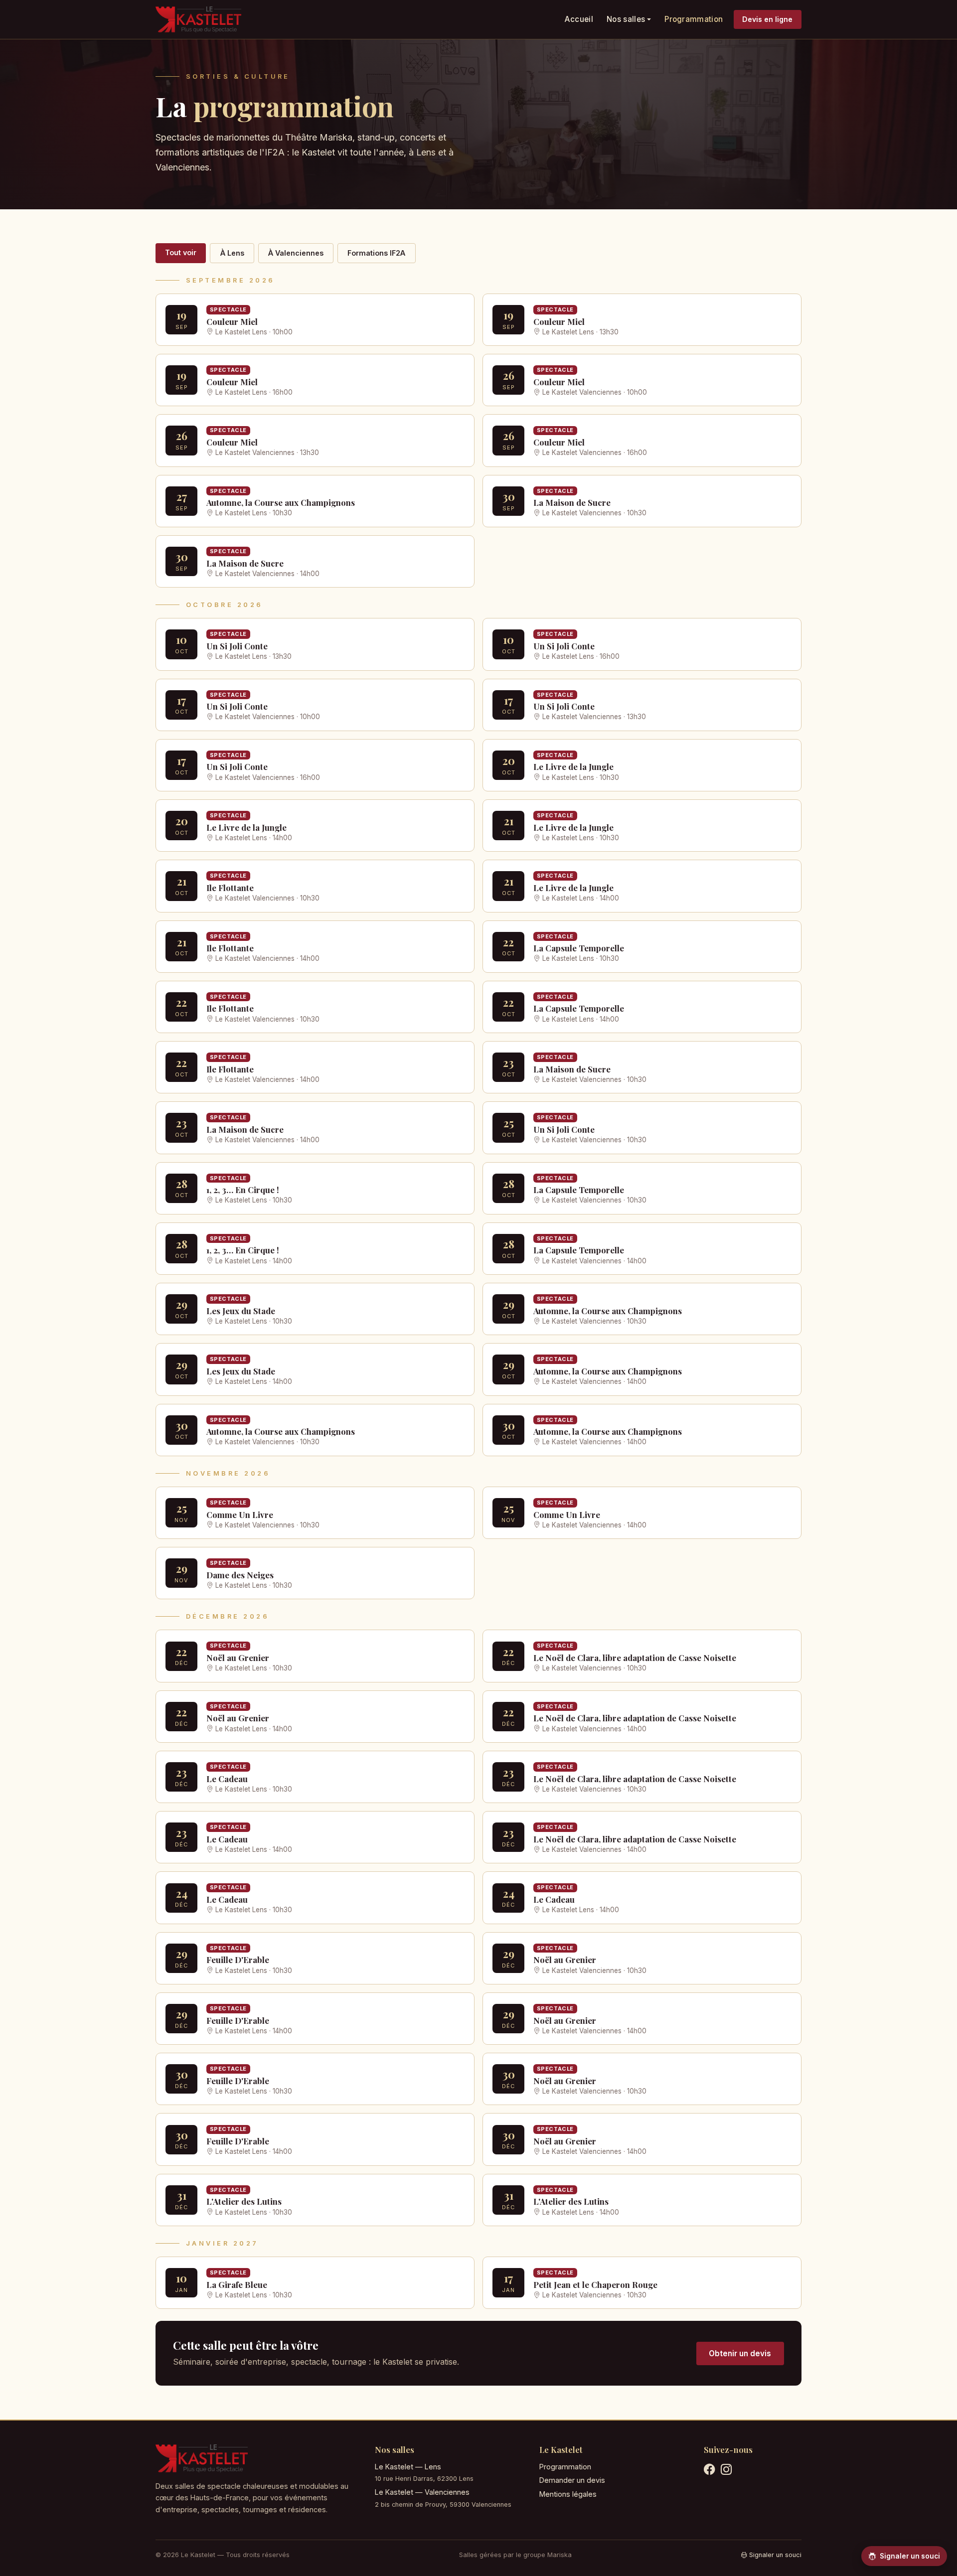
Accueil (579, 19)
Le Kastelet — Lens (408, 2467)
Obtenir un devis (740, 2353)
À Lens (232, 253)
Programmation (694, 19)
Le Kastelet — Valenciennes (422, 2492)
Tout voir (181, 252)
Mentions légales (568, 2494)
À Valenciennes (296, 253)
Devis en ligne (767, 19)
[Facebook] (709, 2471)
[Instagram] (726, 2471)
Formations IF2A (376, 253)
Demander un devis (572, 2480)
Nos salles (626, 19)
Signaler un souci (775, 2555)
